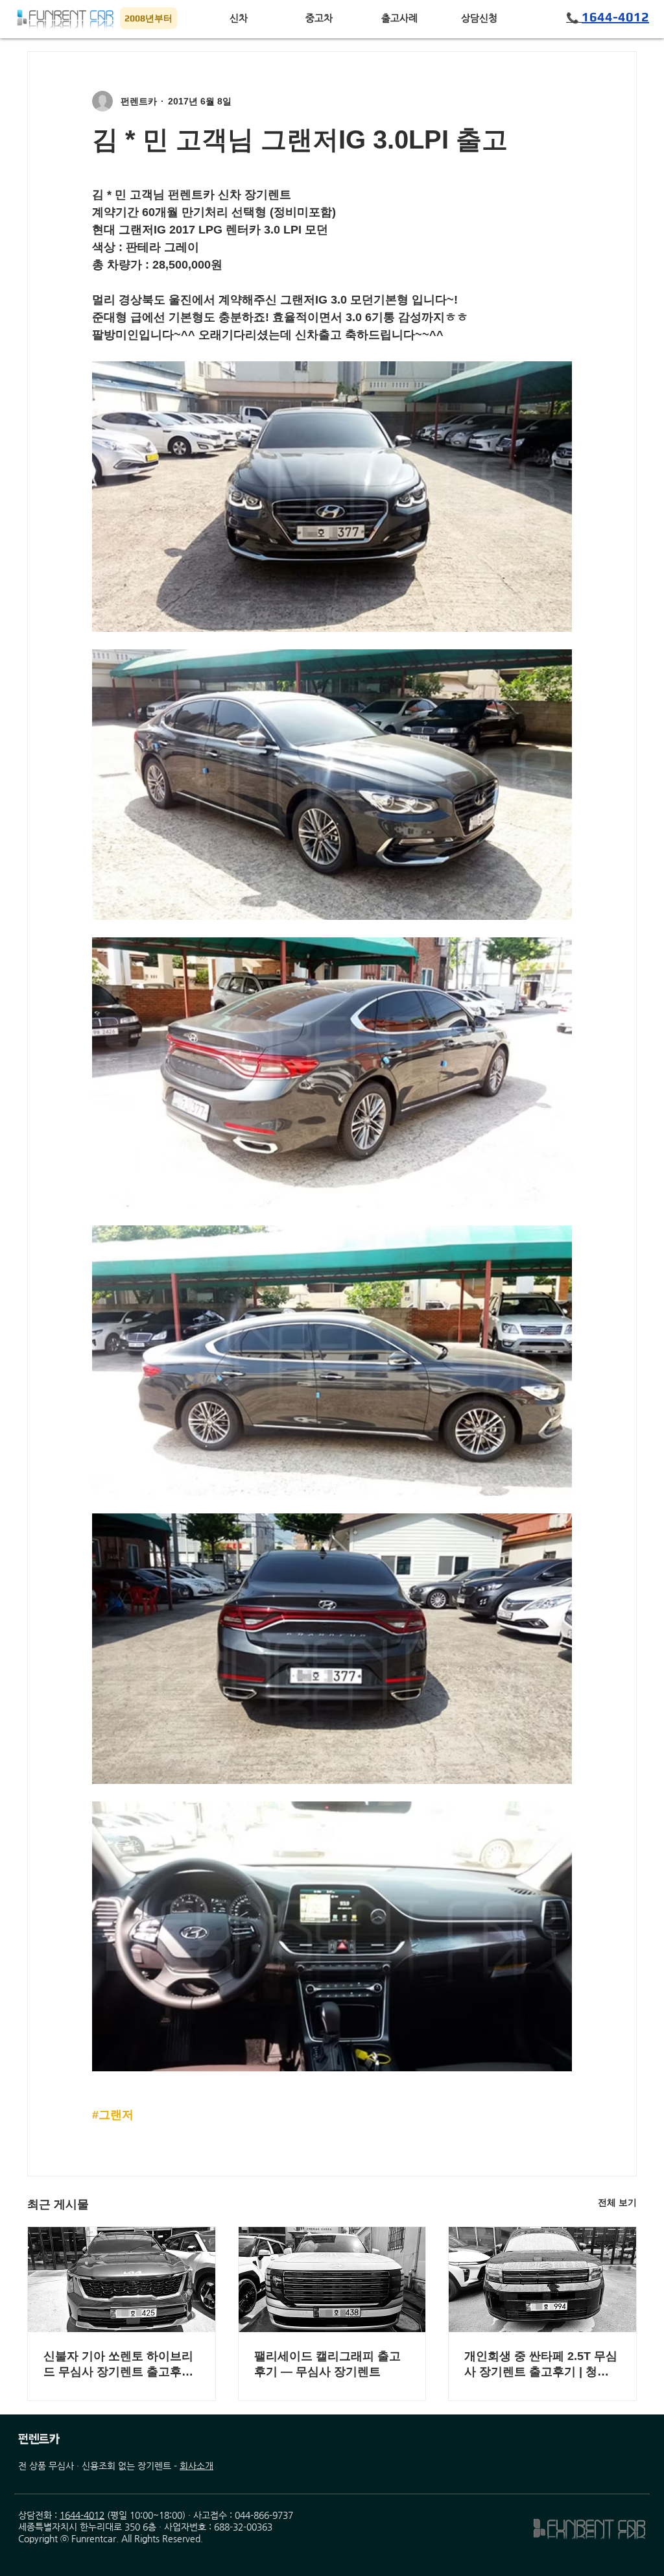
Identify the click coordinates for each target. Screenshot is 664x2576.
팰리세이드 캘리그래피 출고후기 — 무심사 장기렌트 (327, 2364)
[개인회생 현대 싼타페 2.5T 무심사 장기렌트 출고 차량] (542, 2280)
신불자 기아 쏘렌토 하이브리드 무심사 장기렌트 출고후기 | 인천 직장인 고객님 (118, 2365)
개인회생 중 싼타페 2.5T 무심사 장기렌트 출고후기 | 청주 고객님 (541, 2365)
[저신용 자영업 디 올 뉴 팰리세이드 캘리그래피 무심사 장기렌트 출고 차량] (332, 2280)
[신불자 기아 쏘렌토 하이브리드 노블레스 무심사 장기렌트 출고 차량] (122, 2280)
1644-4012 (82, 2515)
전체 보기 (617, 2202)
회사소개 (196, 2466)
